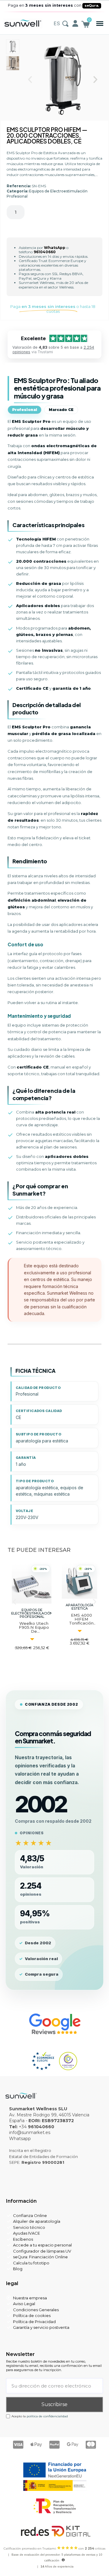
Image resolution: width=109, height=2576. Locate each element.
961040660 (44, 252)
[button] (100, 24)
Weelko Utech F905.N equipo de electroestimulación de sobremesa (38, 1631)
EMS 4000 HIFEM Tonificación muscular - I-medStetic (81, 1623)
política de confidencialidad (47, 2416)
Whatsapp (20, 2139)
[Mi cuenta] (75, 23)
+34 (36, 2127)
